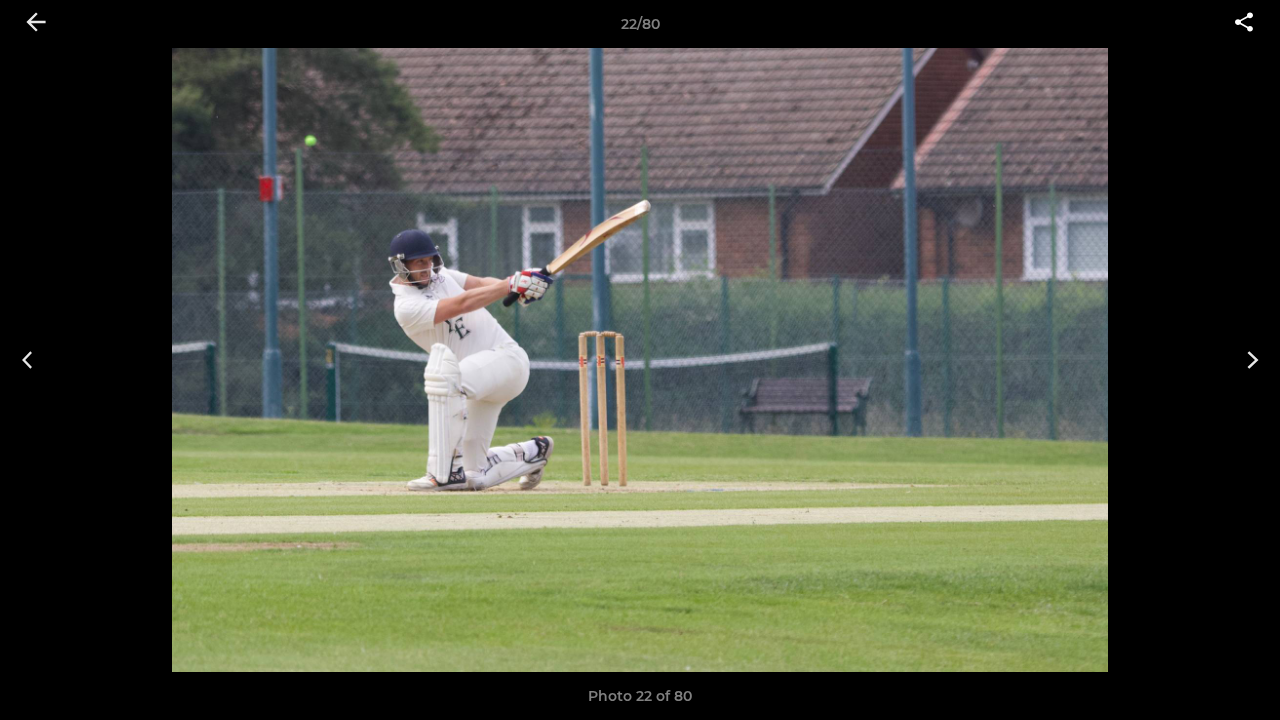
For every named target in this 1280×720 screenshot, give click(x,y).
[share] (1244, 24)
